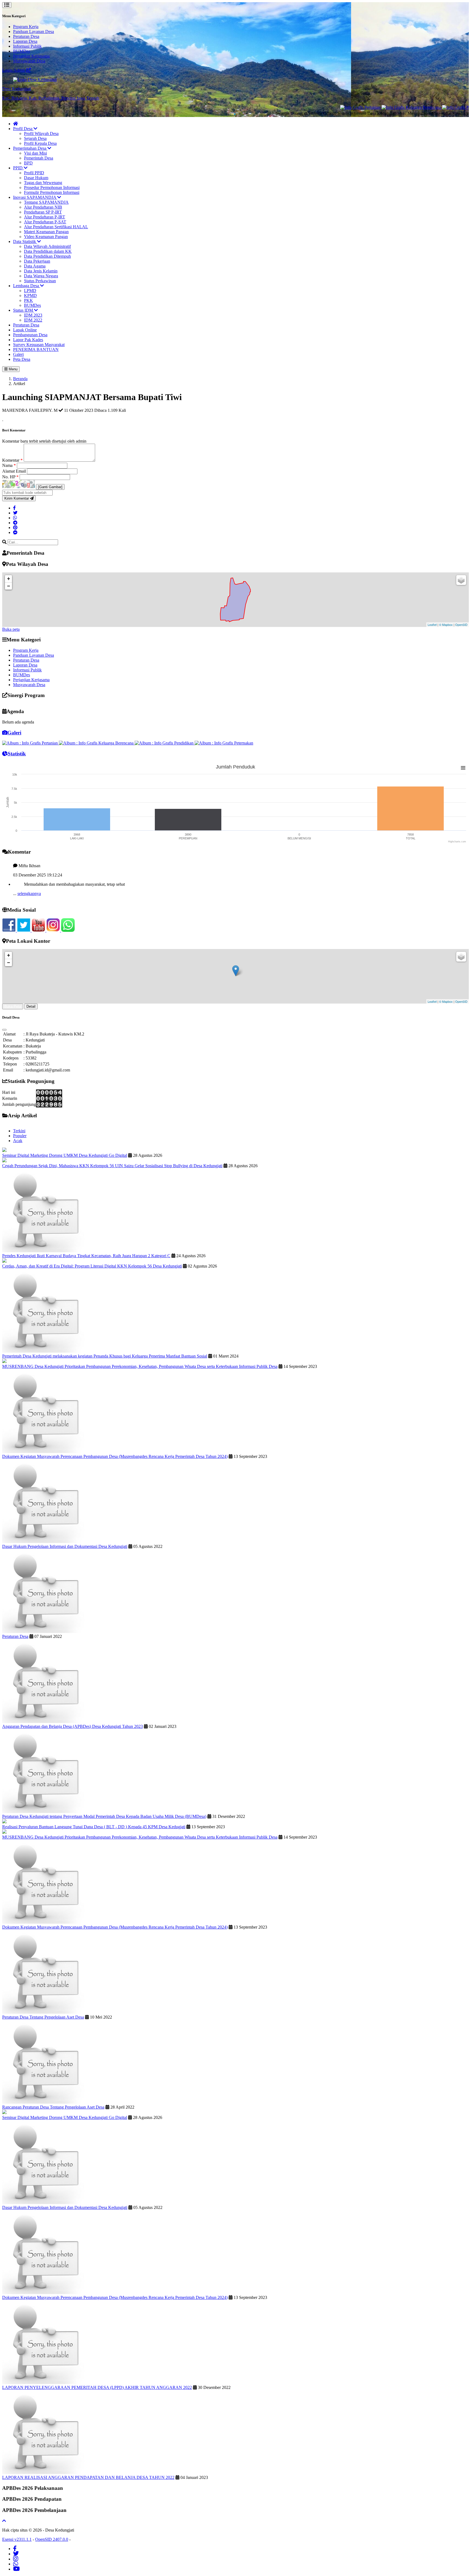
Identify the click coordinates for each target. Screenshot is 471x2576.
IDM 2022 (33, 320)
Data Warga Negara (41, 276)
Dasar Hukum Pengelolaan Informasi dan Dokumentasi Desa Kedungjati (65, 1546)
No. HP (10, 477)
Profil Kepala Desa (40, 143)
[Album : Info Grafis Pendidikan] (165, 743)
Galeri (18, 354)
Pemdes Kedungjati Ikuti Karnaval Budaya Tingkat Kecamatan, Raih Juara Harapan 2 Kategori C (86, 1256)
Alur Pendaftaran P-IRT (45, 217)
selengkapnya (29, 870)
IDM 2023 (33, 315)
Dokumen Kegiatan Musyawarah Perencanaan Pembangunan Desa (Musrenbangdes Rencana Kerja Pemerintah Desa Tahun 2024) (115, 1456)
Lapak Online (25, 330)
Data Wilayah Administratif (47, 246)
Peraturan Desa (26, 36)
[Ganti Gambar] (50, 487)
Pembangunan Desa (30, 335)
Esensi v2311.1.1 (17, 2539)
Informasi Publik (27, 46)
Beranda (20, 379)
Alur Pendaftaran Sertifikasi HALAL (56, 227)
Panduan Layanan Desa (34, 31)
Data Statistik (25, 241)
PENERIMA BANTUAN (36, 349)
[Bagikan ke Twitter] (15, 513)
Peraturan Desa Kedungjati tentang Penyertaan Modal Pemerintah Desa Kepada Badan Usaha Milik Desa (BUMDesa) (104, 1816)
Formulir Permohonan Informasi (52, 192)
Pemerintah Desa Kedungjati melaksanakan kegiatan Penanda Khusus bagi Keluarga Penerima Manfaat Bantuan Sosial (105, 1356)
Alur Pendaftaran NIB (43, 207)
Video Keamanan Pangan (46, 237)
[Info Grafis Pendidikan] (418, 107)
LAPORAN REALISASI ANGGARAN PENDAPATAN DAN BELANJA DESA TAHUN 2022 (88, 2477)
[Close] (4, 1030)
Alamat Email (15, 471)
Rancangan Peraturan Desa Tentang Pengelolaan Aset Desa (53, 2107)
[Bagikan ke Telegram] (15, 523)
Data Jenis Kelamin (41, 271)
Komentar (12, 460)
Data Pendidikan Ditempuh (47, 256)
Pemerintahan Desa (30, 148)
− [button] (9, 586)
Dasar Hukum (36, 178)
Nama (9, 465)
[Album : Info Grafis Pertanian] (31, 743)
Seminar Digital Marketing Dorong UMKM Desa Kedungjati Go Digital (65, 1155)
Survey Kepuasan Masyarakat (39, 345)
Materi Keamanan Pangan (46, 232)
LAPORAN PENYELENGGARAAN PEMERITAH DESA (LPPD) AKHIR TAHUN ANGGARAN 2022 (97, 2387)
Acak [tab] (18, 1141)
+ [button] (9, 579)
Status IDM (24, 310)
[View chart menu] (463, 768)
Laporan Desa (25, 41)
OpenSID (461, 625)
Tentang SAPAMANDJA (46, 202)
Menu (13, 369)
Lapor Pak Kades (28, 340)
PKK (28, 300)
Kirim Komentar (17, 498)
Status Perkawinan (40, 281)
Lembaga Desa (27, 286)
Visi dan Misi (35, 153)
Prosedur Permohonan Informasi (52, 187)
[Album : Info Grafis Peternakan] (224, 743)
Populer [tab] (20, 1136)
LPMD (30, 291)
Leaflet (432, 625)
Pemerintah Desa (39, 158)
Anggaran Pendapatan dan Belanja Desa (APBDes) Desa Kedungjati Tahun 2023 (73, 1726)
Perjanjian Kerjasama (31, 56)
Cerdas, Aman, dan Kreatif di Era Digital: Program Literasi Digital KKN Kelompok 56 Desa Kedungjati (92, 1266)
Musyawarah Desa (29, 61)
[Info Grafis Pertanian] (314, 107)
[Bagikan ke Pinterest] (15, 528)
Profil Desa (23, 129)
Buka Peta (13, 1006)
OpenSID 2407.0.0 (52, 2539)
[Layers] (461, 580)
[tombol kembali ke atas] (4, 2521)
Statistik (17, 754)
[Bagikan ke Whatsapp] (15, 518)
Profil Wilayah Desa (41, 133)
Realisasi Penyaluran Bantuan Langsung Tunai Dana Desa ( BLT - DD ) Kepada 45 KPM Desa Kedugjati (94, 1827)
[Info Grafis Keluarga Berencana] (365, 107)
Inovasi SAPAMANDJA (35, 197)
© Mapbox (446, 625)
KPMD (30, 295)
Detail (31, 1006)
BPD (28, 163)
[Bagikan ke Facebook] (14, 508)
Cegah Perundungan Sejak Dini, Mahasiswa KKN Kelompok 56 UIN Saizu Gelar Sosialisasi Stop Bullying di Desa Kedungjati (112, 1166)
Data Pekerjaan (37, 261)
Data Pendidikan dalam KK (48, 251)
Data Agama (35, 266)
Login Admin (14, 70)
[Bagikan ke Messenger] (15, 532)
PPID (18, 168)
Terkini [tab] (19, 1131)
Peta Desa (22, 359)
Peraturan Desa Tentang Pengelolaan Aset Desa (43, 2017)
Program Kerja (26, 27)
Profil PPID (34, 173)
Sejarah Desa (35, 138)
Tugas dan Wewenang (43, 183)
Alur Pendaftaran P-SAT (45, 222)
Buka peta (11, 629)
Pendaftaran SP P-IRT (43, 212)
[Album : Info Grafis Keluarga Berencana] (97, 743)
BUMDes (22, 51)
